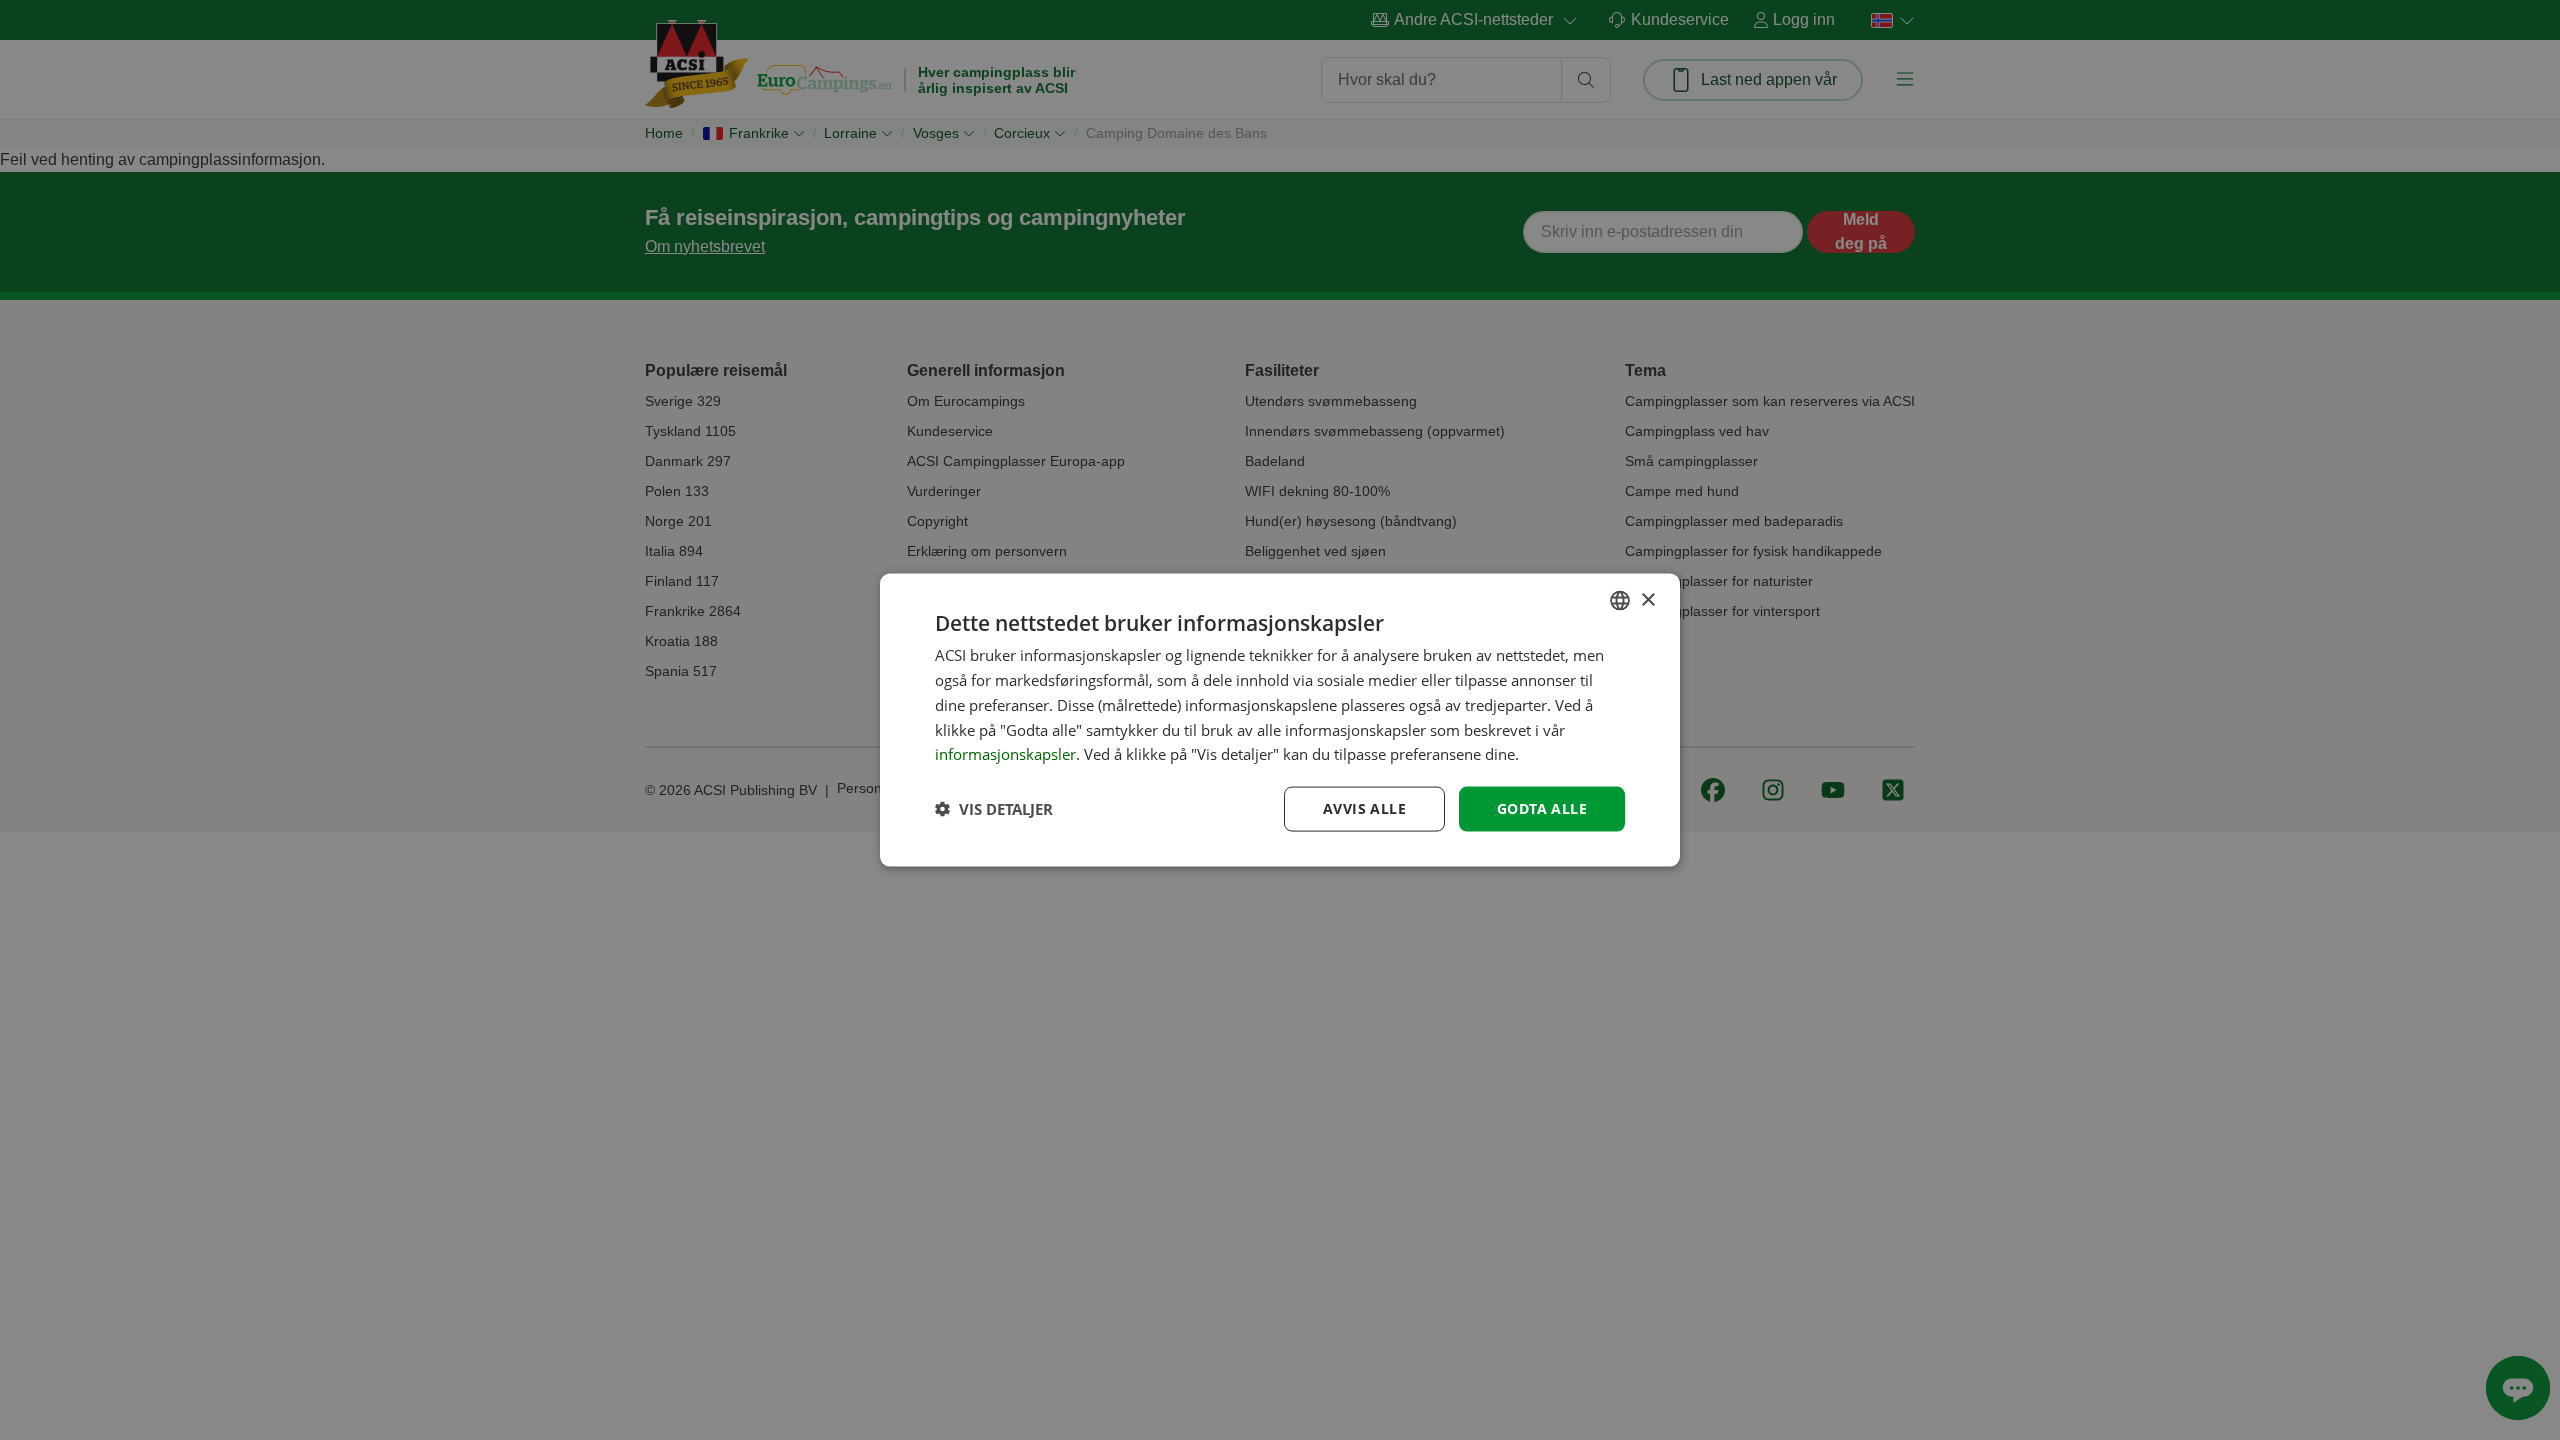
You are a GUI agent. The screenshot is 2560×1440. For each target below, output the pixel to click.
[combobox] (1620, 601)
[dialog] (1280, 720)
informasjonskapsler (1005, 754)
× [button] (1647, 599)
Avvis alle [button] (1364, 808)
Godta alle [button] (1542, 808)
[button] (994, 809)
